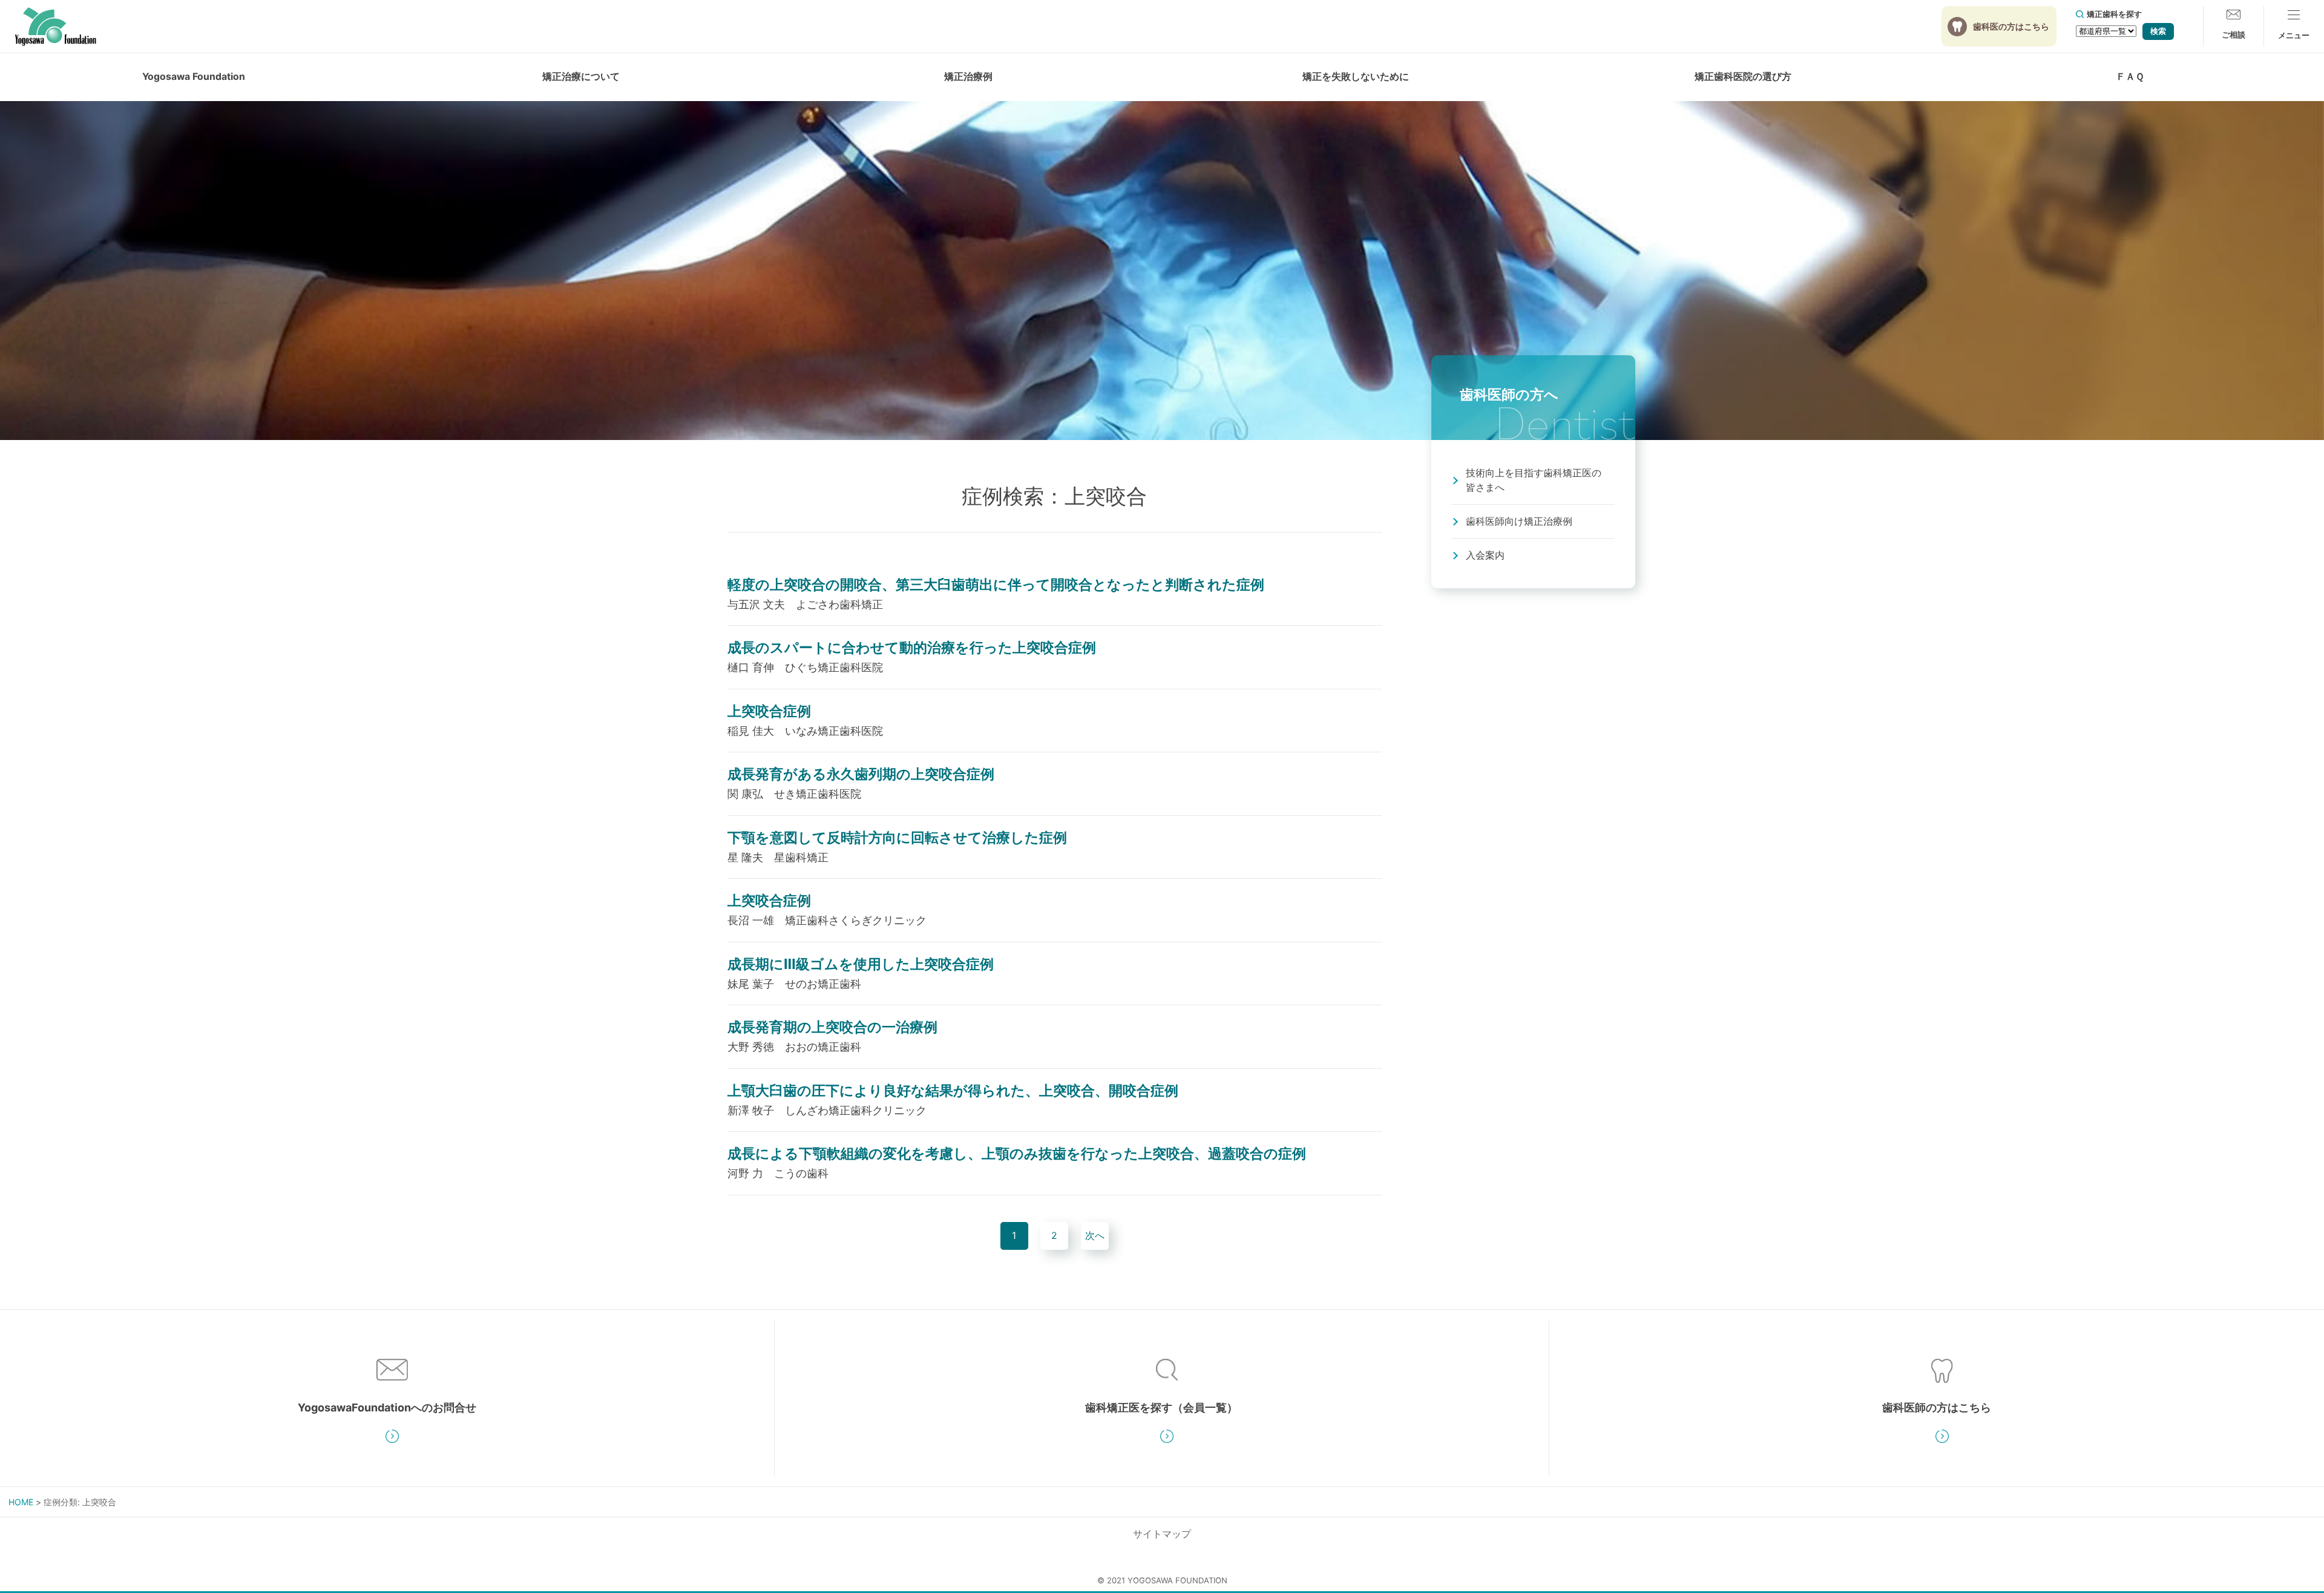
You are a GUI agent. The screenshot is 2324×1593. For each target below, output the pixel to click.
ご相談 (2234, 34)
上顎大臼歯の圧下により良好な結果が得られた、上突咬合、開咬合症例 (953, 1090)
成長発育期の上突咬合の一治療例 (832, 1027)
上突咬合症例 (769, 711)
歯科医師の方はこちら (1937, 1407)
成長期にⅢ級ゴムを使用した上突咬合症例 (861, 964)
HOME (21, 1502)
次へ (1095, 1236)
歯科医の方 (2011, 26)
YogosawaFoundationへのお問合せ (387, 1407)
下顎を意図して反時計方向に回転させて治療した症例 (897, 837)
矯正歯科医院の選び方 (1743, 77)
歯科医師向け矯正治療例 (1519, 521)
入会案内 (1485, 555)
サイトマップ (1162, 1534)
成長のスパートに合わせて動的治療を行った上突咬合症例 (912, 647)
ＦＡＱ (2130, 77)
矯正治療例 (968, 77)
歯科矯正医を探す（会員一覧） (1161, 1407)
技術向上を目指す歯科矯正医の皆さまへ (1534, 480)
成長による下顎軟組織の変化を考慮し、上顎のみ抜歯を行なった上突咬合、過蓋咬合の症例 (1017, 1153)
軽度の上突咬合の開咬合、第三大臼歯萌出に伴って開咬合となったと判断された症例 (996, 584)
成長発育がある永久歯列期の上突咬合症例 (861, 774)
